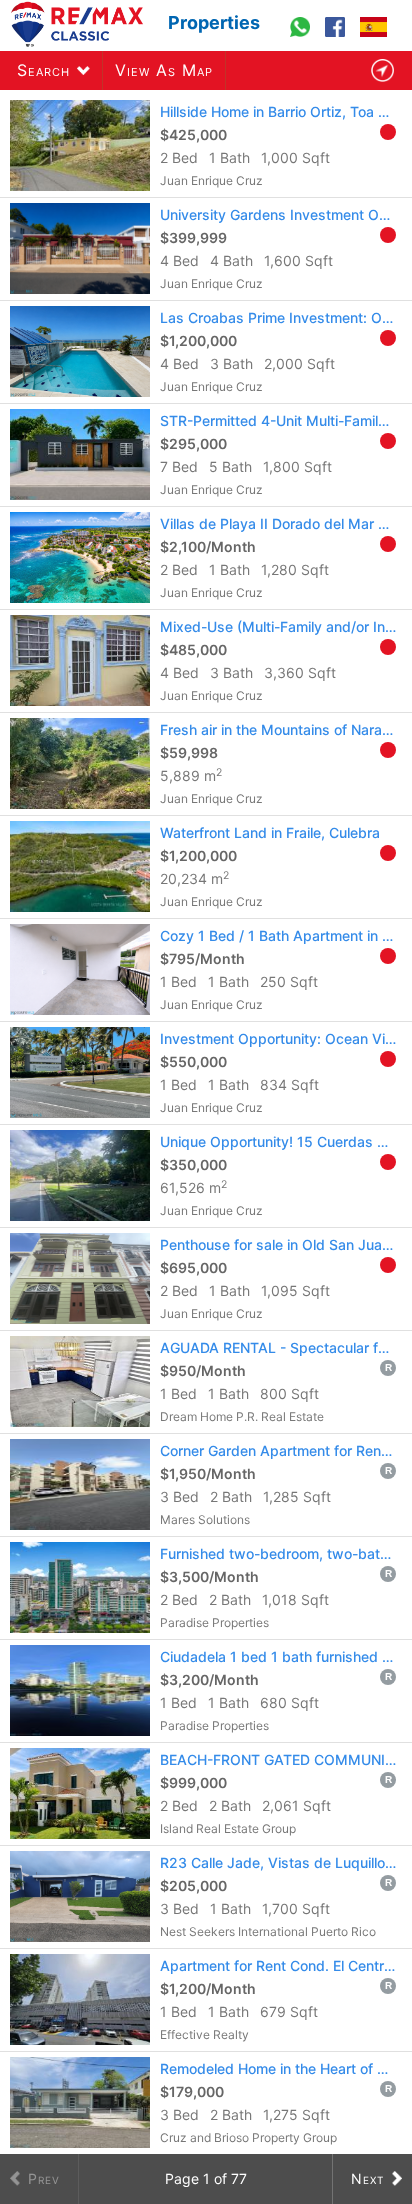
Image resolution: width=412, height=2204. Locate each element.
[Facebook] (337, 36)
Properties (214, 22)
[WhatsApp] (302, 36)
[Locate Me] (382, 70)
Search (43, 70)
